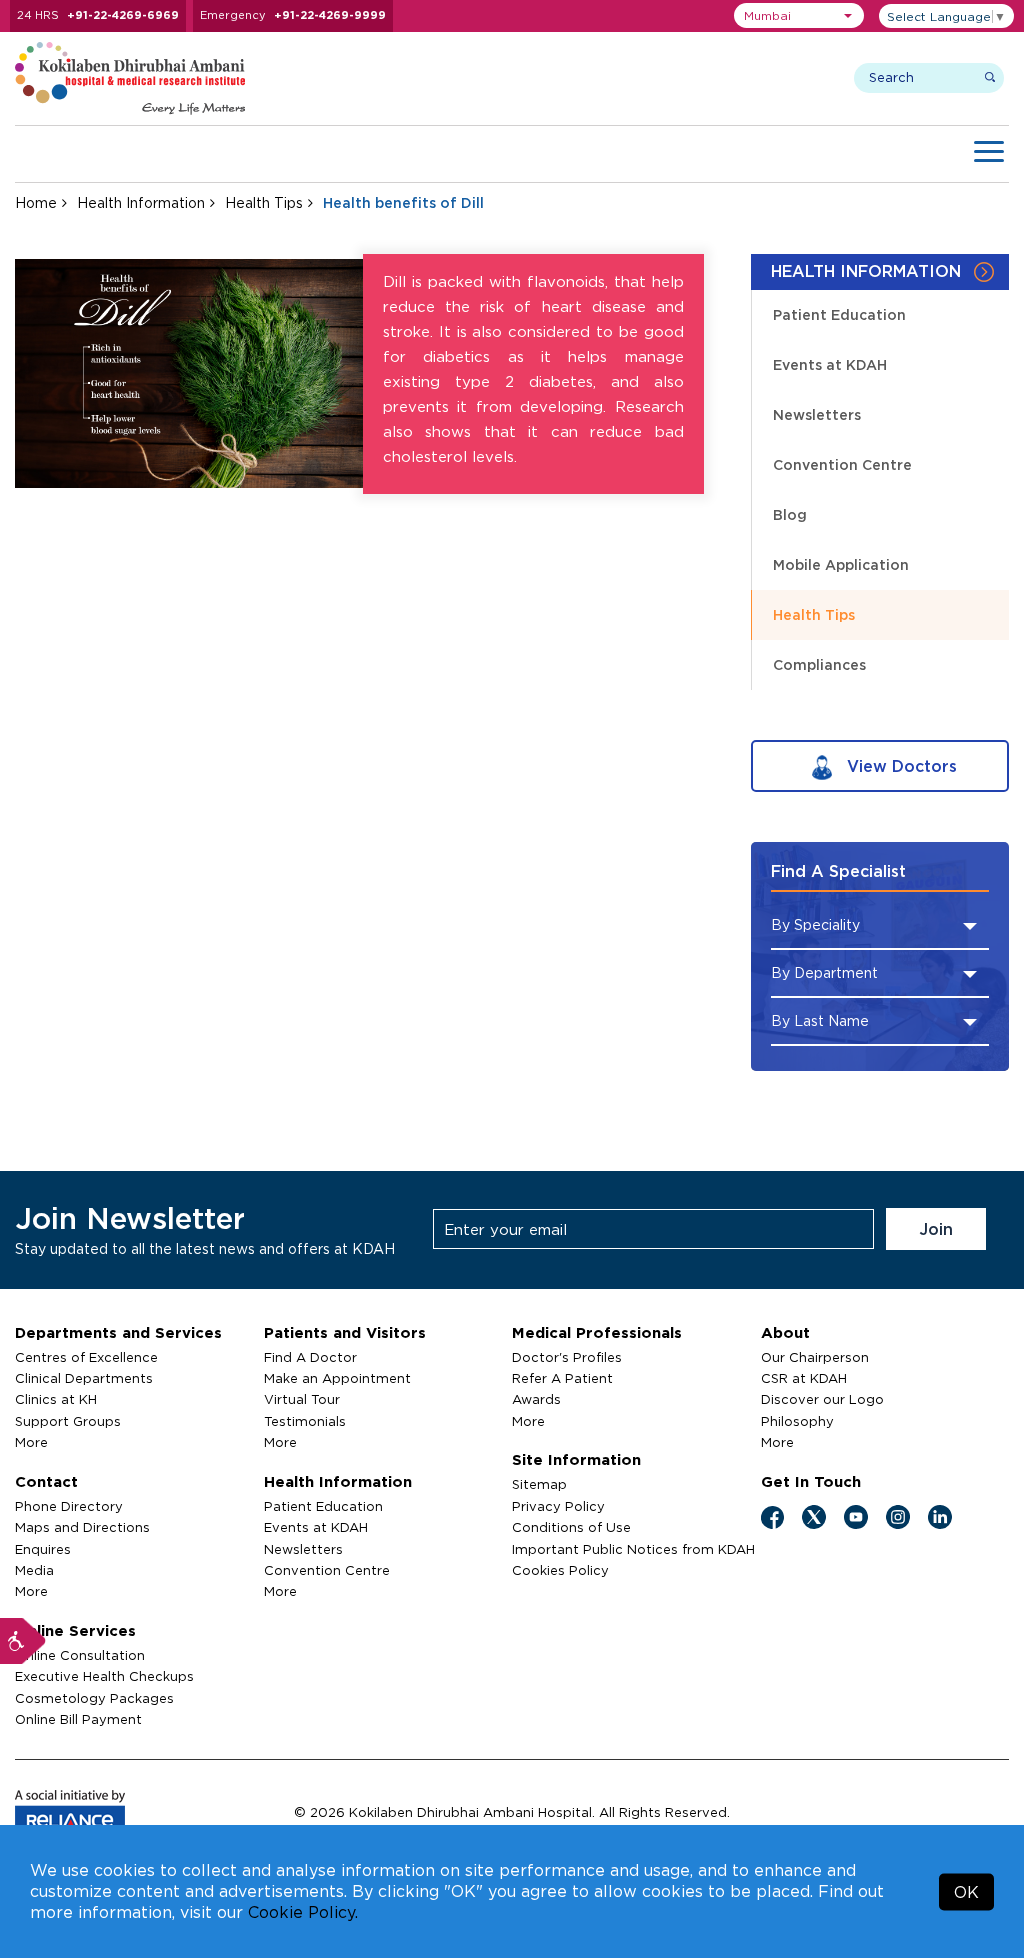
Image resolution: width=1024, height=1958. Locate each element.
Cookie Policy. (303, 1912)
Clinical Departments (84, 1378)
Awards (536, 1399)
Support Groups (68, 1421)
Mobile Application (841, 564)
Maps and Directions (82, 1527)
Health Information (141, 202)
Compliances (819, 664)
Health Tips (264, 202)
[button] (799, 15)
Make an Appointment (337, 1378)
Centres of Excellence (86, 1357)
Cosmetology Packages (94, 1698)
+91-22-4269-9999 (330, 15)
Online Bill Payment (78, 1719)
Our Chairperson (815, 1357)
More (31, 1442)
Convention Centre (842, 464)
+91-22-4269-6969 (123, 15)
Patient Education (839, 314)
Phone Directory (69, 1506)
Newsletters (817, 414)
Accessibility (23, 1641)
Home (36, 202)
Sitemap (539, 1484)
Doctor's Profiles (567, 1357)
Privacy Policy (558, 1506)
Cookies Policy (560, 1570)
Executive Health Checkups (104, 1676)
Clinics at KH (56, 1399)
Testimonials (305, 1421)
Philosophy (797, 1421)
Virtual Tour (302, 1399)
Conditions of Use (571, 1527)
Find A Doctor (310, 1357)
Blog (790, 514)
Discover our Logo (822, 1399)
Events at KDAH (830, 364)
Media (34, 1570)
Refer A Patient (562, 1378)
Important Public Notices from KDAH (633, 1549)
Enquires (43, 1549)
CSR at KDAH (804, 1378)
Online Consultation (80, 1655)
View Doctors (899, 766)
